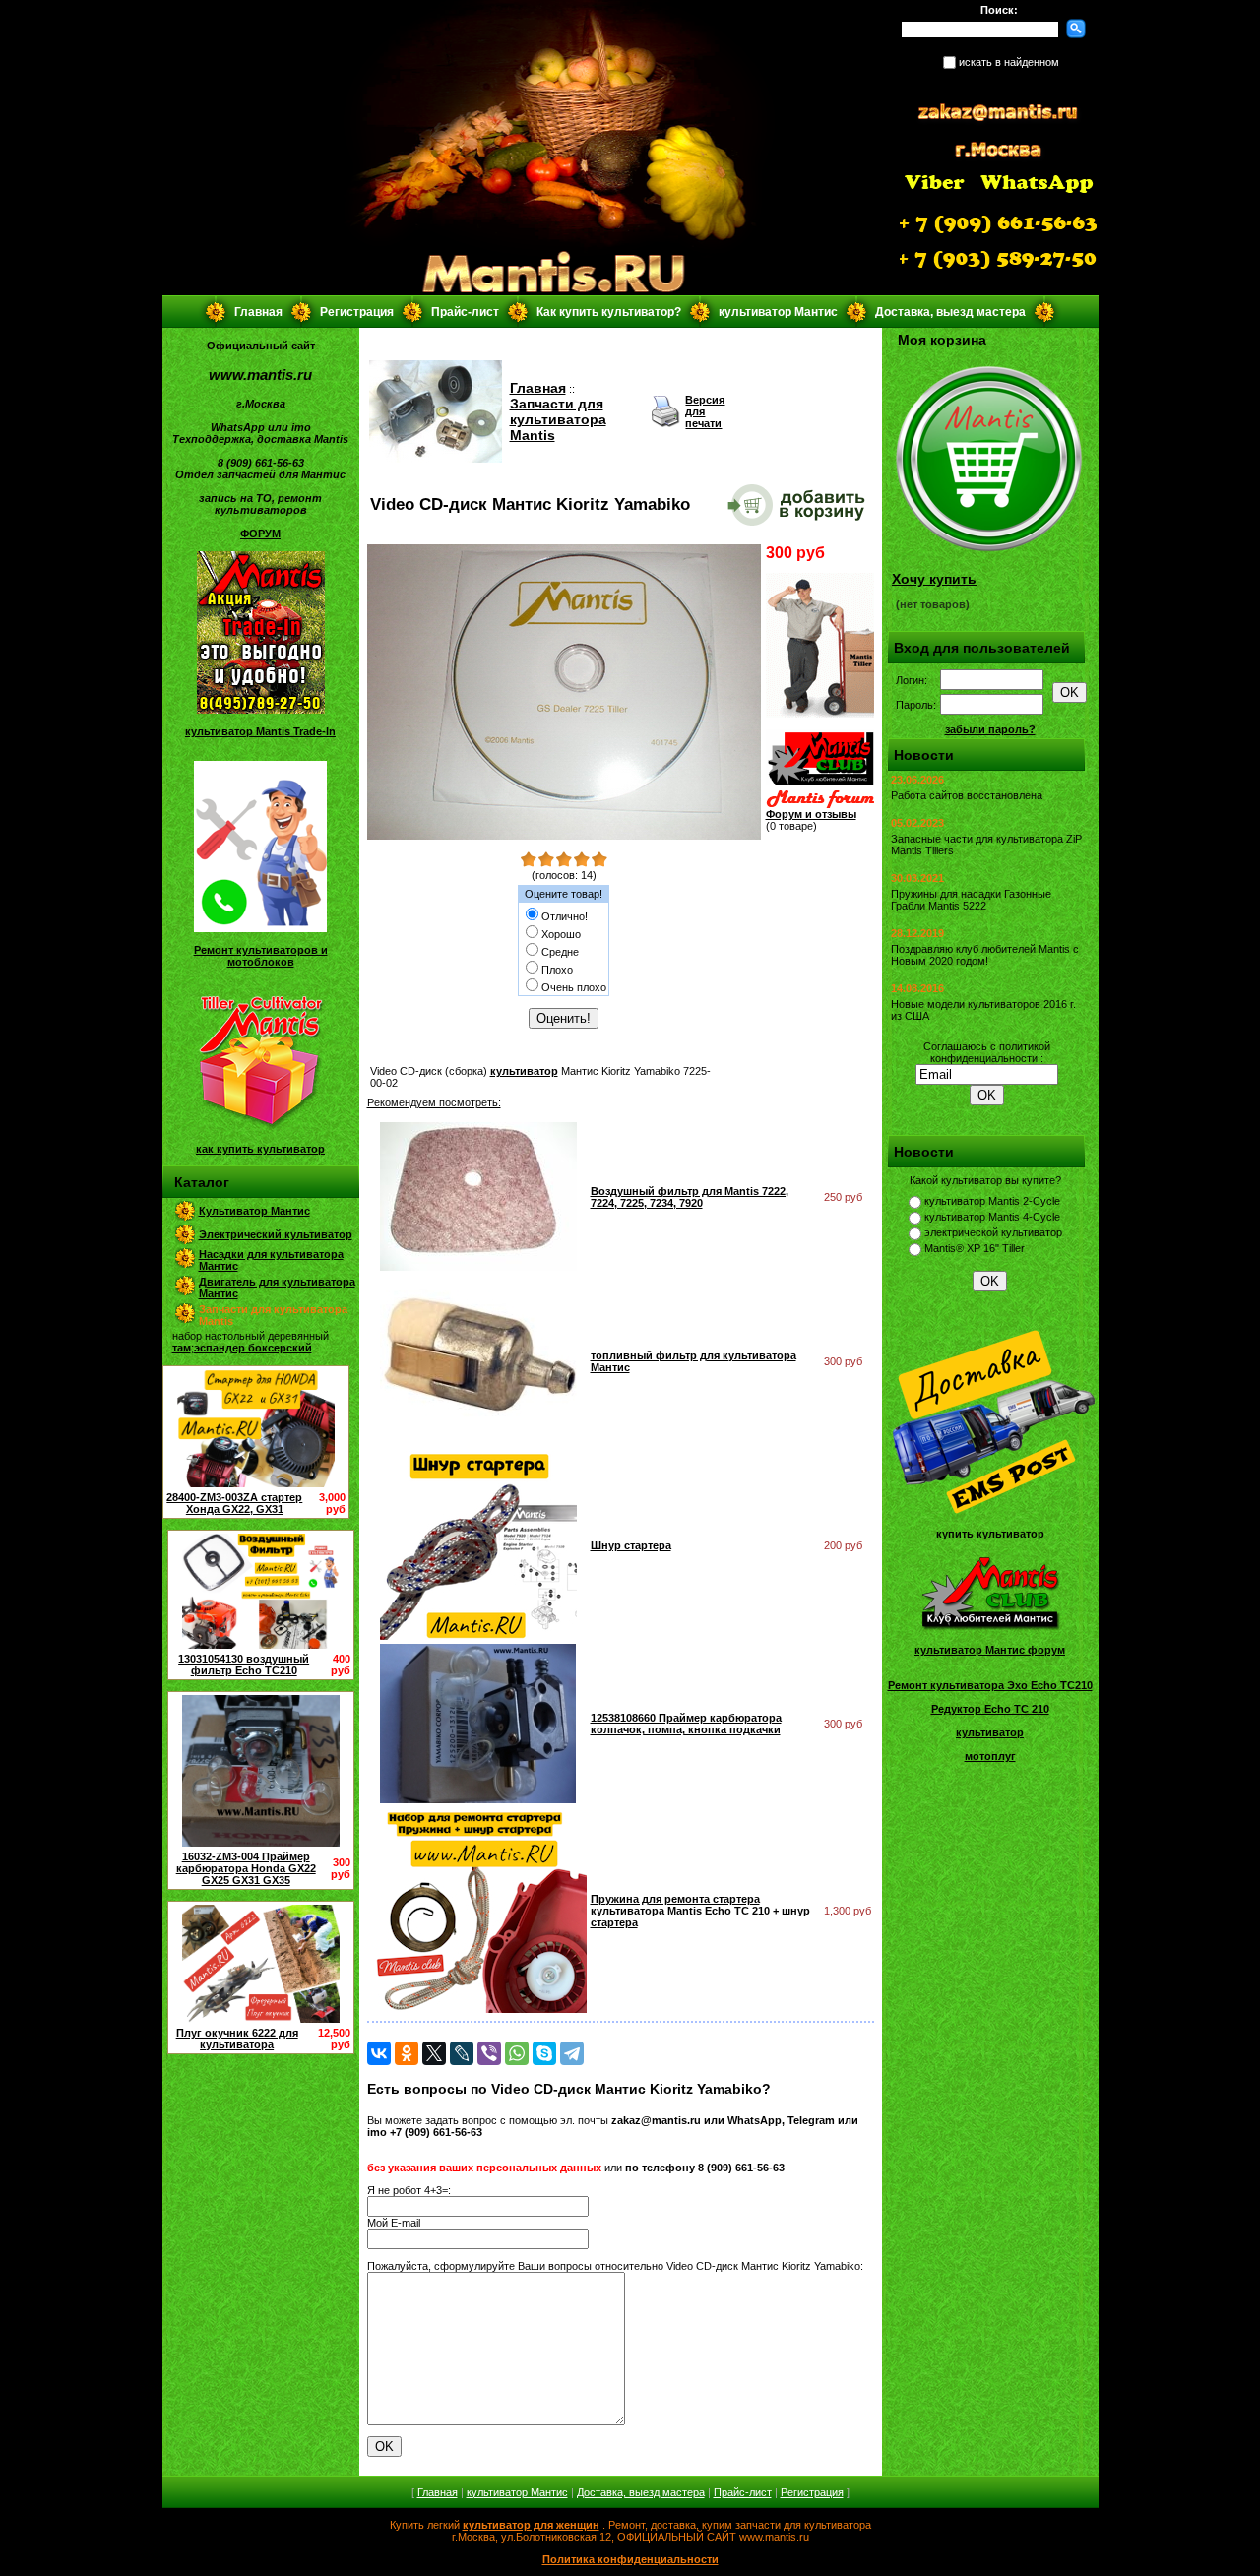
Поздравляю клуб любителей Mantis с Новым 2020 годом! (985, 955)
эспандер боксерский (253, 1348)
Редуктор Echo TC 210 (990, 1709)
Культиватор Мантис (254, 1211)
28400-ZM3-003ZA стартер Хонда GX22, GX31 (234, 1503)
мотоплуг (990, 1756)
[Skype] (544, 2053)
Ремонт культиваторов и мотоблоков (261, 956)
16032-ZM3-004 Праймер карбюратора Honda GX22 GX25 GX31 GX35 (246, 1868)
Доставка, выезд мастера (950, 312)
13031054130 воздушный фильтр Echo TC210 (244, 1665)
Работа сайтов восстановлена (967, 795)
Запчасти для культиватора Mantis (558, 419)
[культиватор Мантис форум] (990, 1628)
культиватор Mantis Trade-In (260, 731)
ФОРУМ (260, 534)
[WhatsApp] (517, 2053)
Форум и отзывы (811, 814)
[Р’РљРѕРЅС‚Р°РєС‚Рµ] (379, 2053)
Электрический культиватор (276, 1234)
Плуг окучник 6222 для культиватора (237, 2039)
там (182, 1348)
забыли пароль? (990, 729)
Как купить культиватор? (609, 312)
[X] (434, 2053)
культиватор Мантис (778, 312)
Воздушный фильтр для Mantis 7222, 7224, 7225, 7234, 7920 (690, 1197)
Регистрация (357, 312)
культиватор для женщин (531, 2525)
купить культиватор (990, 1534)
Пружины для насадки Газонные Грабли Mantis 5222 (971, 900)
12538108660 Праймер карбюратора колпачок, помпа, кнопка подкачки (686, 1724)
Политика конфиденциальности (630, 2559)
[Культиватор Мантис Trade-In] (261, 710)
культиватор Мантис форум (990, 1650)
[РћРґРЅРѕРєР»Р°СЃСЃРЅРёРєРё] (407, 2053)
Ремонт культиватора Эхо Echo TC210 (990, 1685)
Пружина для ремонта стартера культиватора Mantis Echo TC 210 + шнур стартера (700, 1911)
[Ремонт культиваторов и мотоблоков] (260, 928)
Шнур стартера (631, 1545)
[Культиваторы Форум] (820, 804)
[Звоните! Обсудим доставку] (820, 714)
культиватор (524, 1071)
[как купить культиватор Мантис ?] (261, 1127)
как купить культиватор (260, 1149)
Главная (258, 312)
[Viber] (489, 2053)
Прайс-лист (465, 312)
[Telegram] (572, 2053)
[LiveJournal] (462, 2053)
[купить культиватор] (990, 1512)
